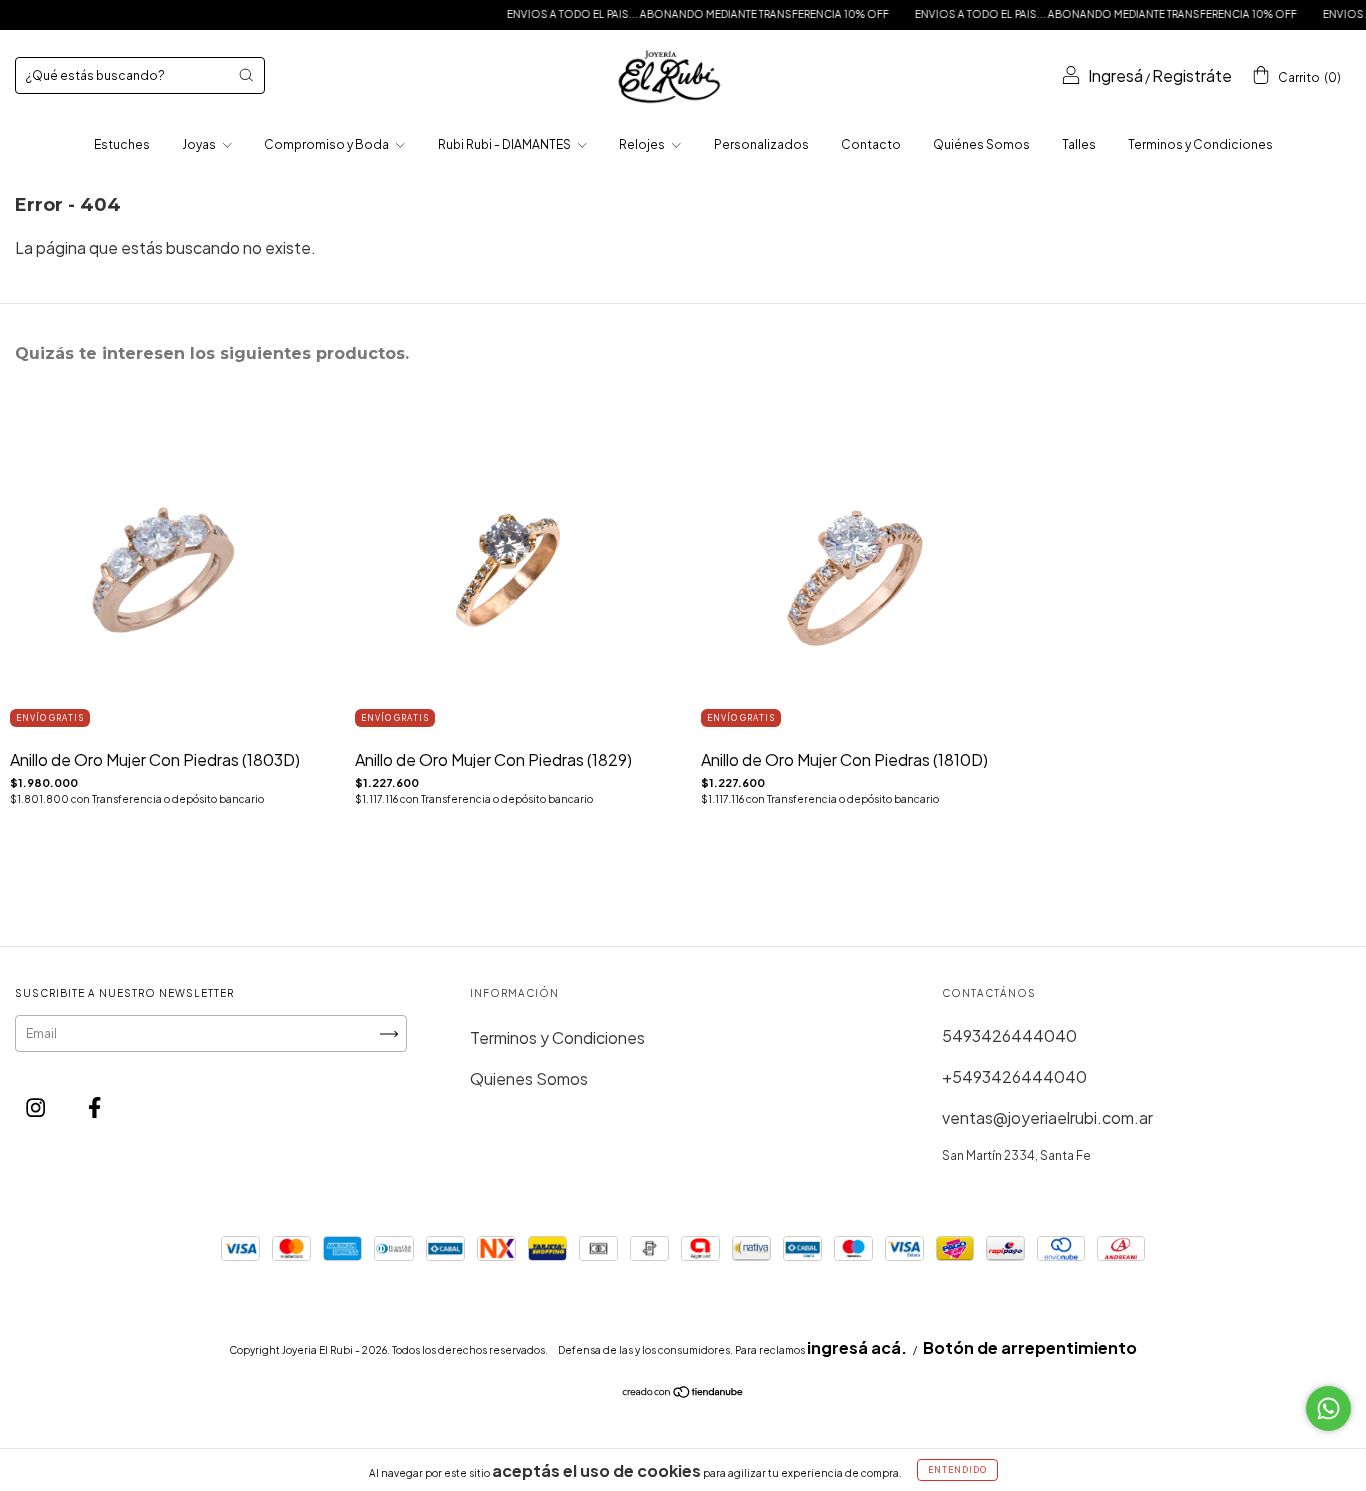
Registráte (1192, 75)
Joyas (200, 144)
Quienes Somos (529, 1078)
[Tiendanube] (683, 1392)
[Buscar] (246, 75)
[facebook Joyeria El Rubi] (94, 1106)
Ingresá (1115, 75)
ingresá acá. (857, 1347)
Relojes (643, 144)
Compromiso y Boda (327, 144)
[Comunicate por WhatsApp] (1328, 1408)
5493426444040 (1009, 1035)
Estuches (122, 144)
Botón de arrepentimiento (1030, 1347)
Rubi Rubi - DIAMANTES (505, 144)
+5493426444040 (1014, 1076)
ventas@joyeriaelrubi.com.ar (1047, 1117)
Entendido (957, 1470)
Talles (1079, 144)
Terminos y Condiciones (1200, 144)
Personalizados (761, 144)
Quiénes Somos (981, 144)
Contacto (871, 144)
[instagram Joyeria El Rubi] (37, 1106)
